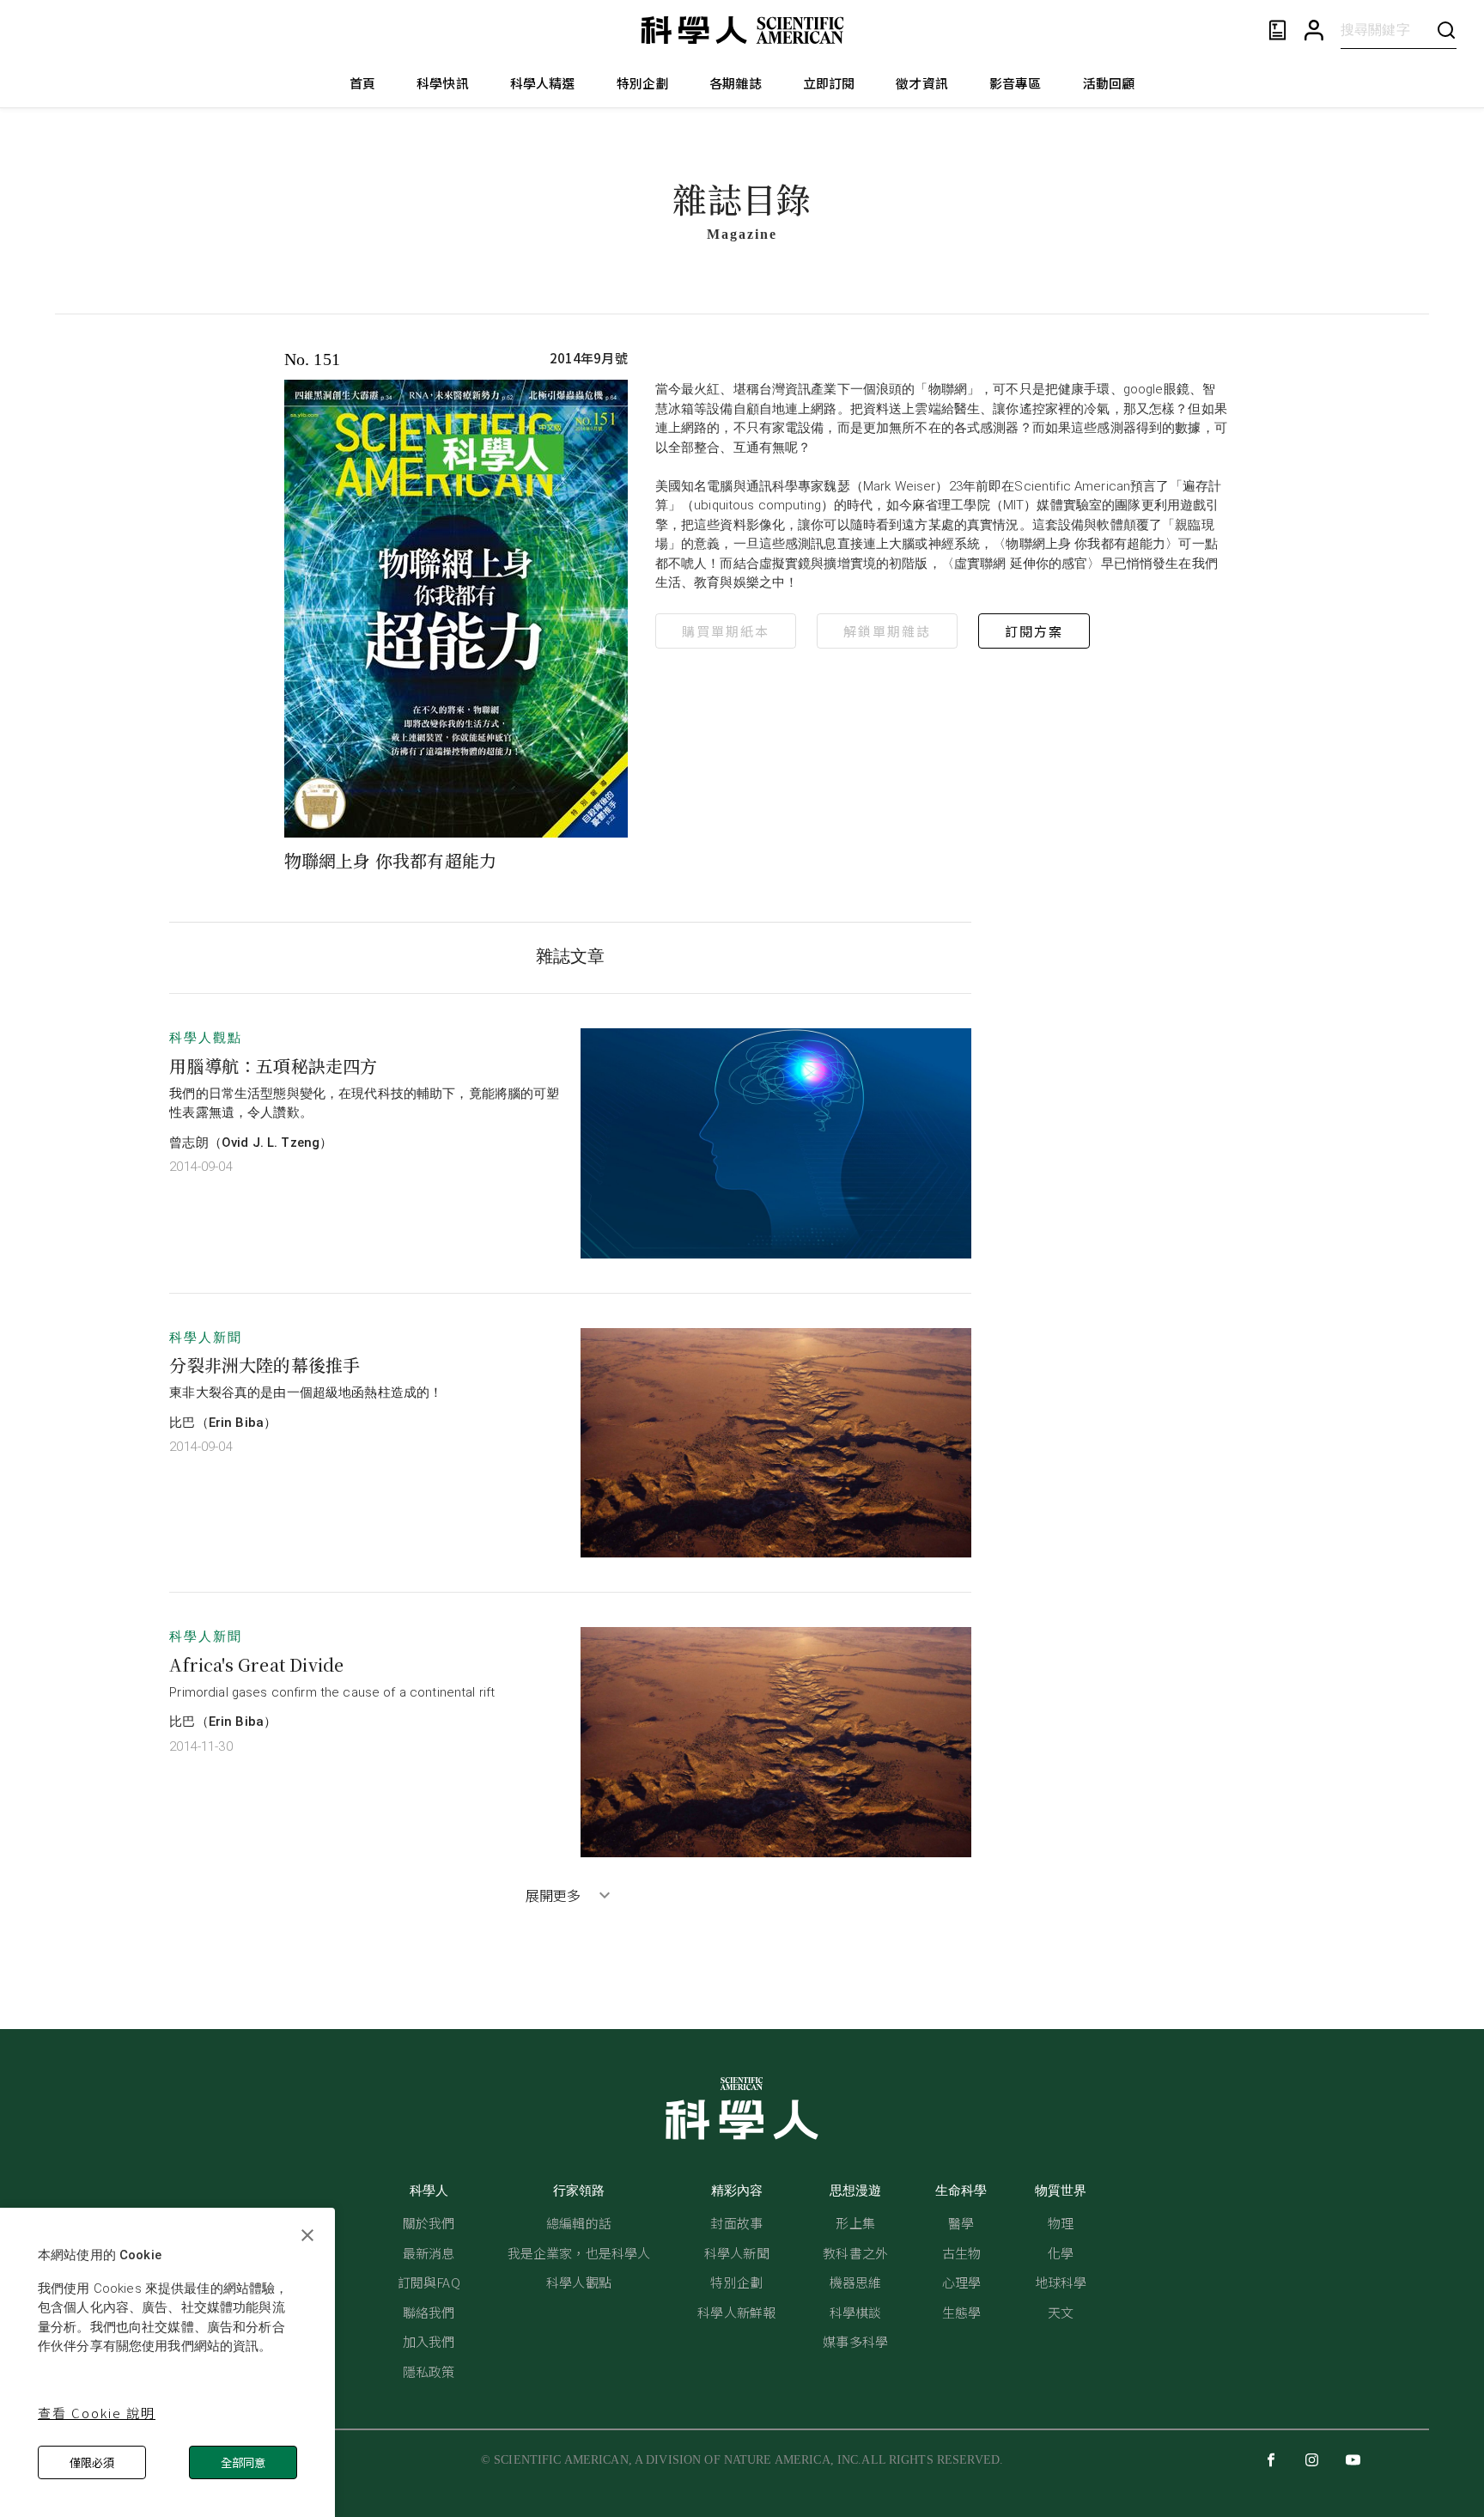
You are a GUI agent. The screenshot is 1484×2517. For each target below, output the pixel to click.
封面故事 (736, 2223)
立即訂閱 (829, 83)
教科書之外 (855, 2253)
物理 (1061, 2223)
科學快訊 (443, 83)
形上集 (855, 2223)
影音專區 (1016, 83)
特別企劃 (643, 83)
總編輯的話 (579, 2223)
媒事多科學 (855, 2341)
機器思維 (856, 2282)
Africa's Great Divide (256, 1664)
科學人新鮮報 (736, 2312)
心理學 (961, 2282)
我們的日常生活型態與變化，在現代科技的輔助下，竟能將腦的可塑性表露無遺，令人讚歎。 (364, 1103)
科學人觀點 (206, 1038)
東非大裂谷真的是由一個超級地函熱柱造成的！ (306, 1393)
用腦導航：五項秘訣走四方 (273, 1066)
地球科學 (1061, 2282)
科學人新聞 (206, 1338)
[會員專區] (1314, 30)
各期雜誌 (736, 83)
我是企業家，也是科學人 (579, 2253)
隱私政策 (429, 2371)
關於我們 (429, 2223)
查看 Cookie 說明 (97, 2413)
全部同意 (243, 2462)
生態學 (961, 2312)
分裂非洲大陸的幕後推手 (265, 1365)
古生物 (961, 2253)
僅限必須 (92, 2462)
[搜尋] (1446, 30)
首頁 (362, 83)
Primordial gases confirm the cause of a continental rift (332, 1692)
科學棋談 (856, 2312)
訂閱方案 (1034, 631)
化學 (1061, 2253)
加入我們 (429, 2341)
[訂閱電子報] (1277, 30)
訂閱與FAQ (429, 2282)
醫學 (961, 2223)
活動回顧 (1109, 83)
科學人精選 (543, 83)
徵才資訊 (922, 83)
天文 (1061, 2312)
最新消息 (429, 2253)
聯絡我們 (429, 2312)
